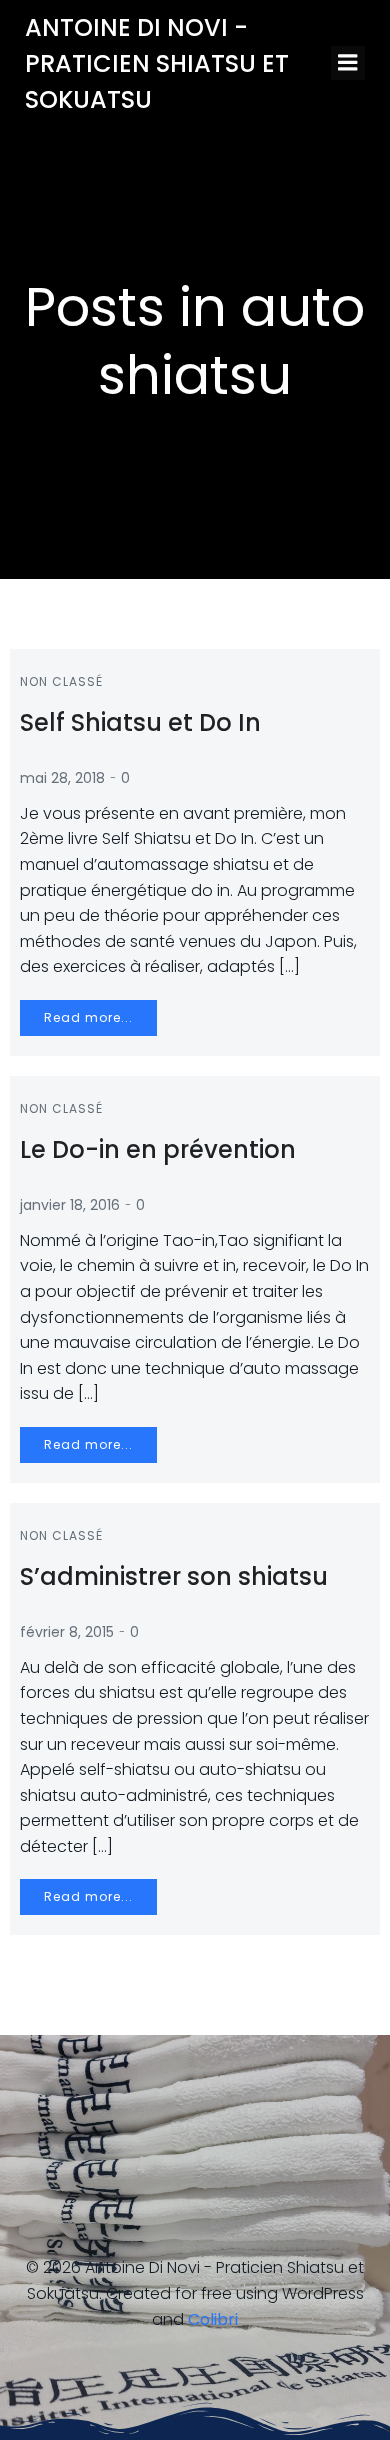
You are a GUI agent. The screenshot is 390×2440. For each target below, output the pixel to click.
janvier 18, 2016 (70, 1205)
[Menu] (348, 63)
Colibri (213, 2319)
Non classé (61, 681)
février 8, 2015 (67, 1632)
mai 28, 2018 (62, 778)
